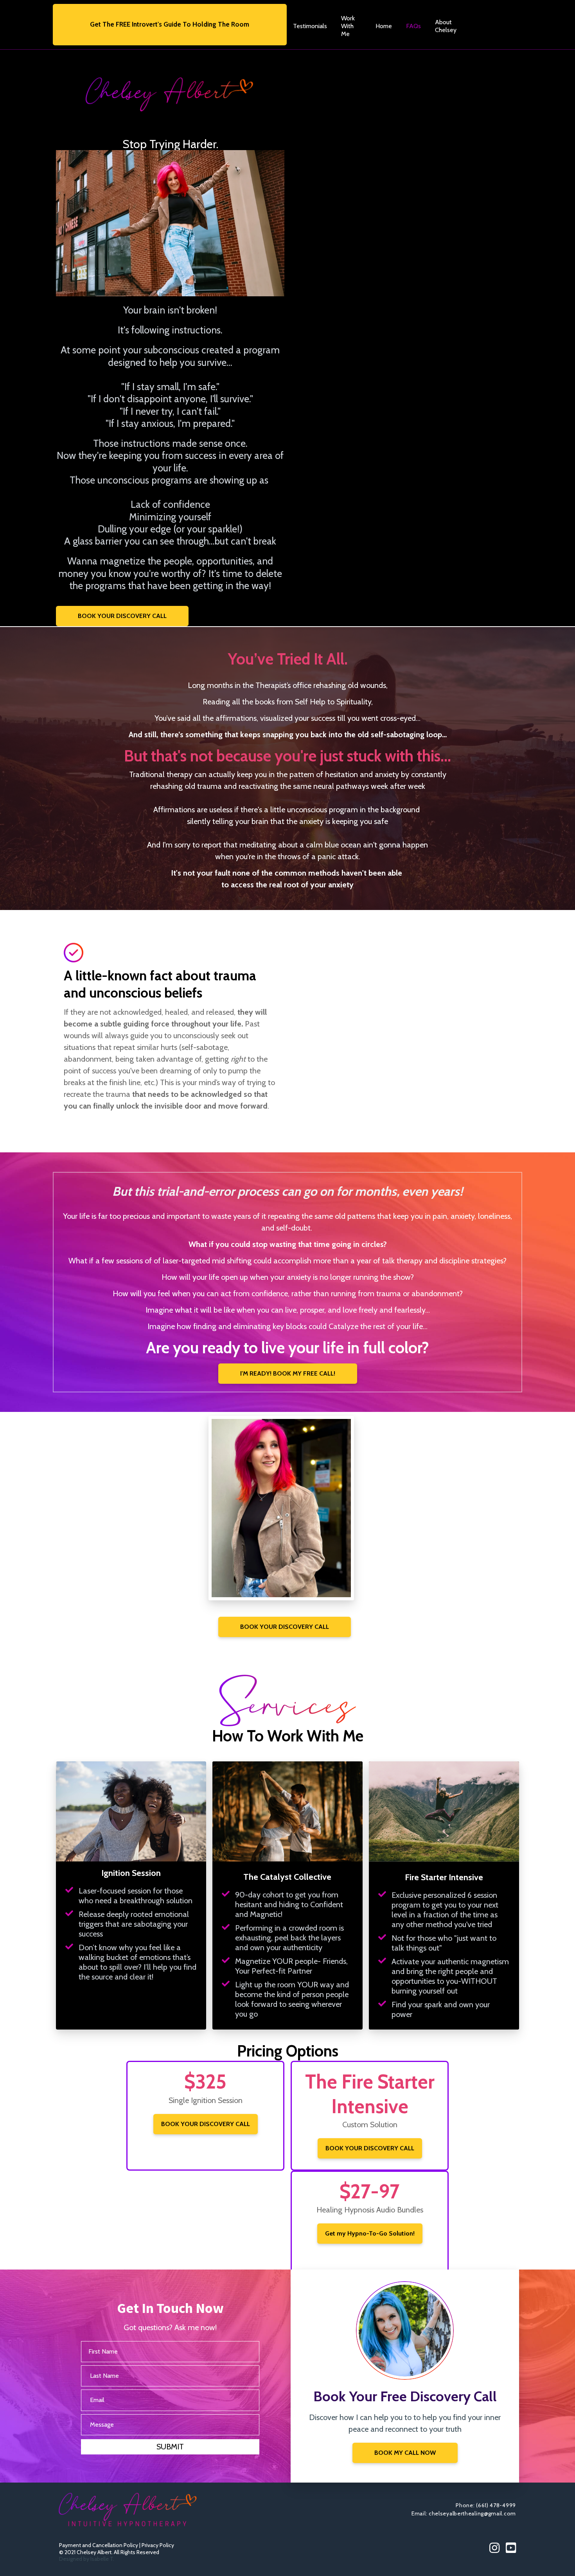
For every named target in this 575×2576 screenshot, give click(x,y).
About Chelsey (446, 26)
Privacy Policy (158, 2545)
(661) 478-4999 (496, 2505)
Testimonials (310, 26)
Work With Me (348, 26)
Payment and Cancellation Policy (99, 2545)
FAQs (413, 26)
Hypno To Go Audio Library (489, 26)
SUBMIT (170, 2447)
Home (384, 26)
